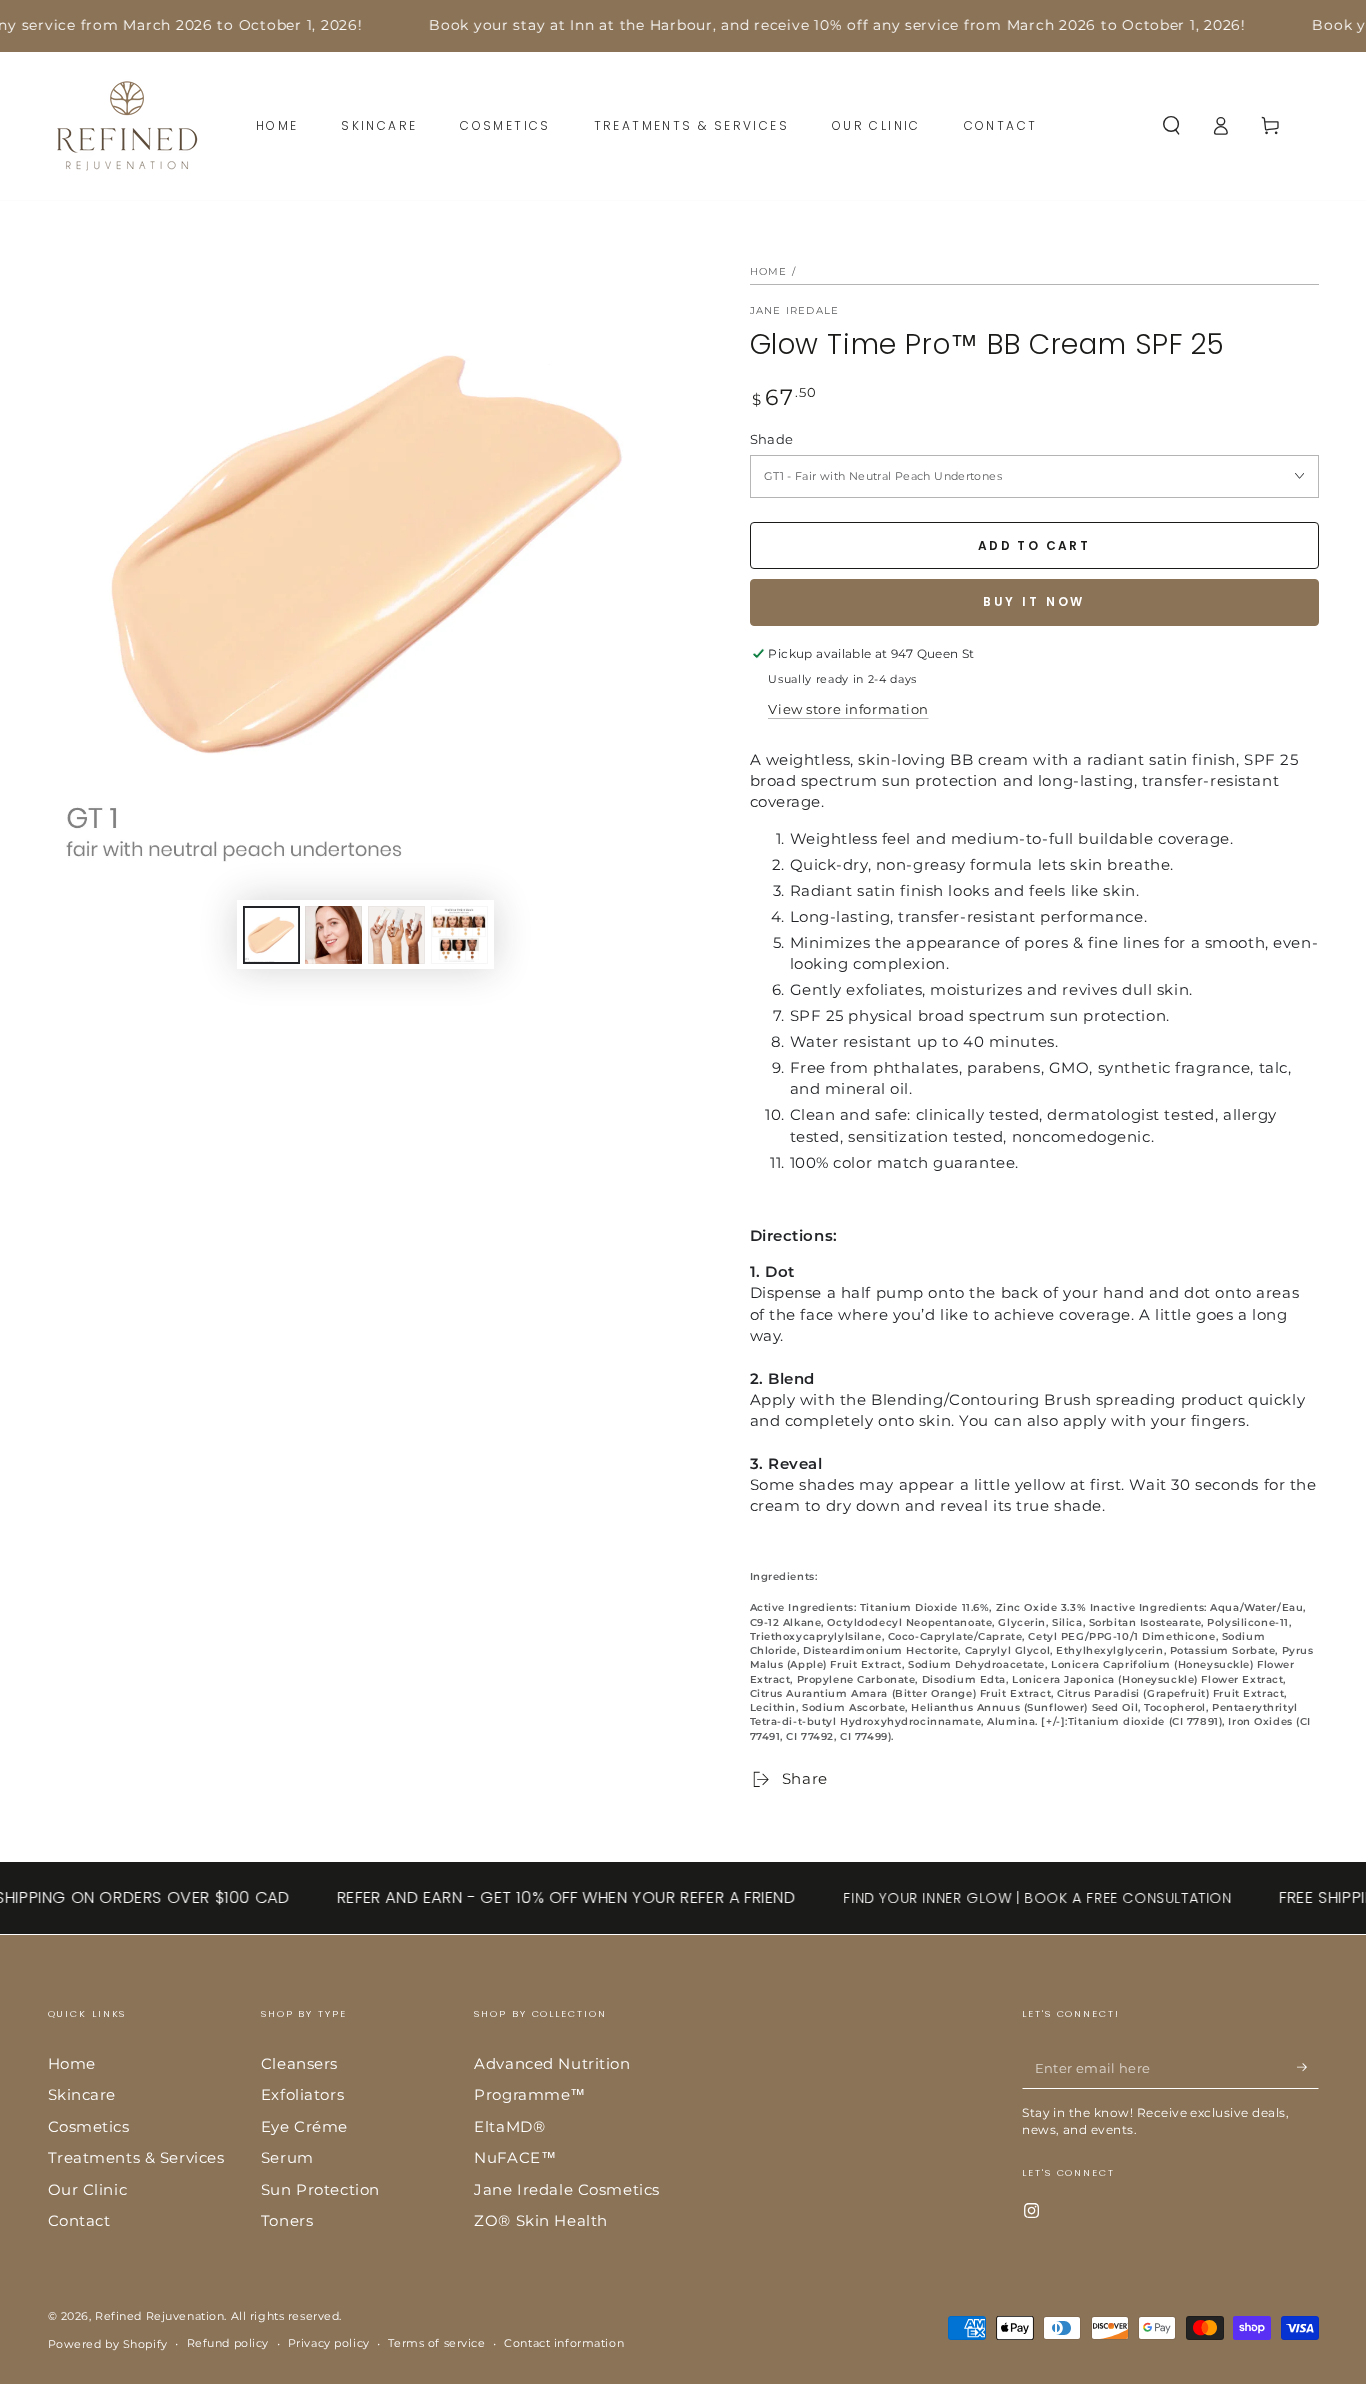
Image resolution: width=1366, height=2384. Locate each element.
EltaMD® (509, 2126)
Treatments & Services (136, 2157)
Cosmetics (89, 2126)
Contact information (564, 2343)
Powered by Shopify (108, 2344)
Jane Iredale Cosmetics (567, 2189)
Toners (287, 2220)
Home (769, 271)
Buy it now (1034, 601)
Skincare (82, 2094)
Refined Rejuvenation (159, 2316)
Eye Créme (304, 2126)
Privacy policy (329, 2343)
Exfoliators (302, 2094)
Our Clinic (88, 2189)
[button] (1171, 126)
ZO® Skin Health (541, 2220)
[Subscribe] (1308, 2068)
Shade (772, 439)
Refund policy (228, 2343)
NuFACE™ (515, 2157)
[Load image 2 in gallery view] (333, 935)
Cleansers (299, 2063)
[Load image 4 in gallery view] (459, 935)
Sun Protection (320, 2189)
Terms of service (436, 2343)
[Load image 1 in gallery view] (271, 935)
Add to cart (1034, 545)
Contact (79, 2220)
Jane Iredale (795, 310)
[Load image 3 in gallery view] (396, 935)
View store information (848, 709)
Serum (287, 2157)
